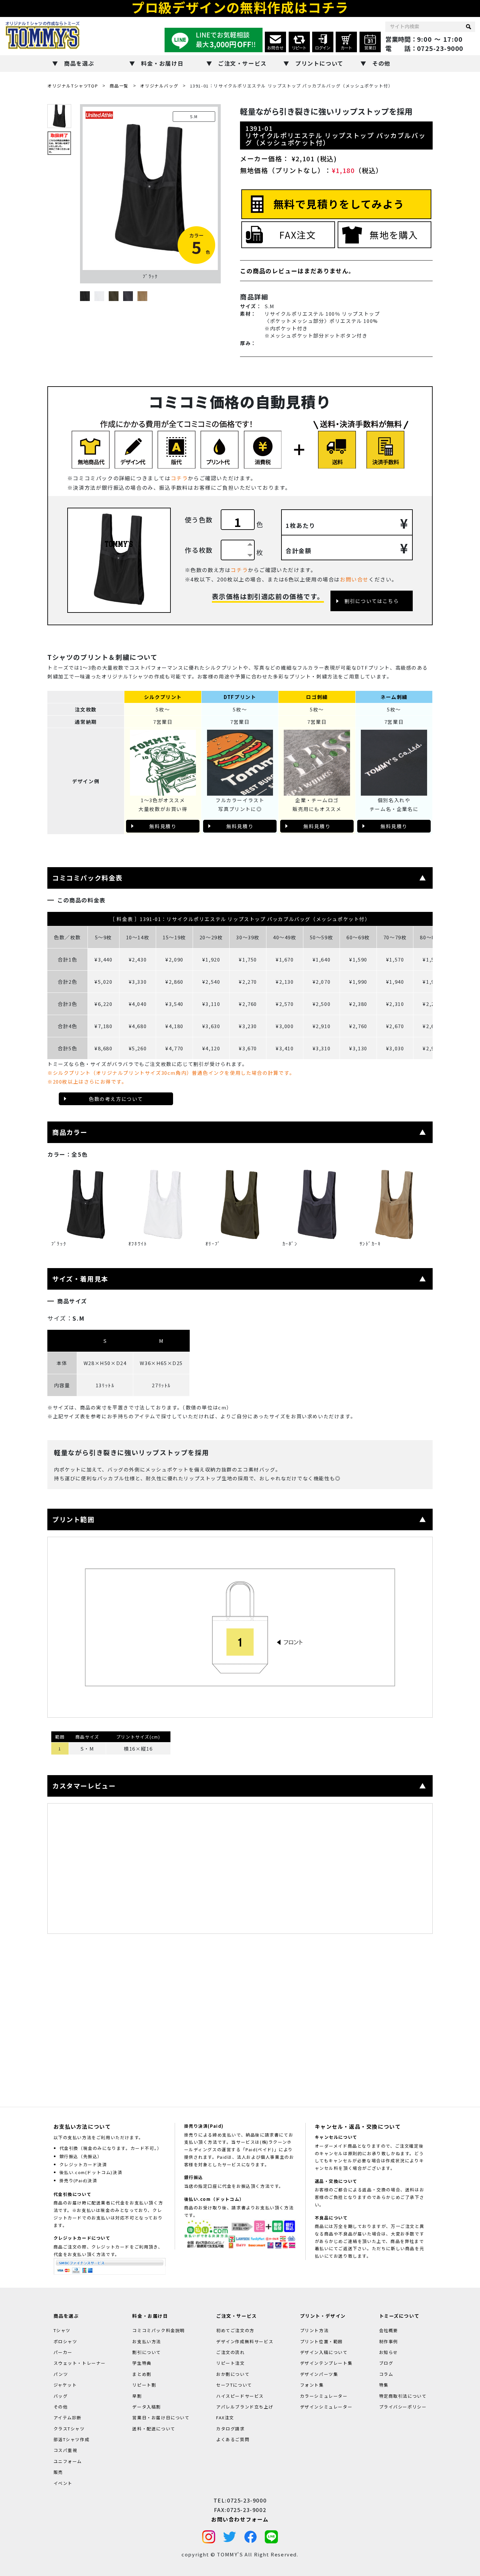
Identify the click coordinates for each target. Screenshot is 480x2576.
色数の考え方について (116, 1099)
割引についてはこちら (372, 601)
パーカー (63, 2352)
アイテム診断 (68, 2417)
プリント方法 (314, 2330)
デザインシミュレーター (326, 2406)
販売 (58, 2472)
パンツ (61, 2374)
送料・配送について (154, 2428)
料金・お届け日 (162, 63)
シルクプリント (163, 697)
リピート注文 (231, 2363)
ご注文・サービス (242, 63)
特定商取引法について (403, 2396)
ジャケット (65, 2385)
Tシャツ (62, 2330)
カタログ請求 (231, 2428)
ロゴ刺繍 (317, 697)
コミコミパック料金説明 (159, 2330)
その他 (381, 63)
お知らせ (389, 2352)
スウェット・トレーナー (80, 2363)
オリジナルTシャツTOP (73, 86)
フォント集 (312, 2385)
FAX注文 (297, 235)
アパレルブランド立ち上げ (245, 2406)
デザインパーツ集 (319, 2374)
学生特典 (142, 2363)
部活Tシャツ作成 (72, 2439)
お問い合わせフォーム (240, 2519)
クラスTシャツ (69, 2428)
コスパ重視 (65, 2450)
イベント (63, 2483)
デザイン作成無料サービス (245, 2341)
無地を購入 (394, 235)
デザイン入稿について (324, 2352)
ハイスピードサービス (240, 2396)
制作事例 (389, 2341)
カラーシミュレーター (324, 2396)
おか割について (233, 2374)
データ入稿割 (147, 2406)
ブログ (386, 2363)
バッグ (61, 2396)
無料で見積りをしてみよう (339, 204)
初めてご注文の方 (235, 2330)
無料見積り (163, 826)
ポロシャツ (65, 2341)
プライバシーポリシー (403, 2406)
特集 (384, 2385)
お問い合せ (354, 579)
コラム (386, 2374)
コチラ (179, 478)
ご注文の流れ (231, 2352)
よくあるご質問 (233, 2439)
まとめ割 (142, 2374)
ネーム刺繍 (394, 697)
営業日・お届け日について (161, 2417)
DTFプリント (240, 697)
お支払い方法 (147, 2341)
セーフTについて (234, 2385)
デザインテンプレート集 (326, 2363)
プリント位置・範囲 (321, 2341)
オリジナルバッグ (159, 86)
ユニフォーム (68, 2461)
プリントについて (319, 63)
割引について (147, 2352)
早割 (137, 2396)
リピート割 (144, 2385)
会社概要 (389, 2330)
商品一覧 (119, 86)
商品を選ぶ (79, 63)
